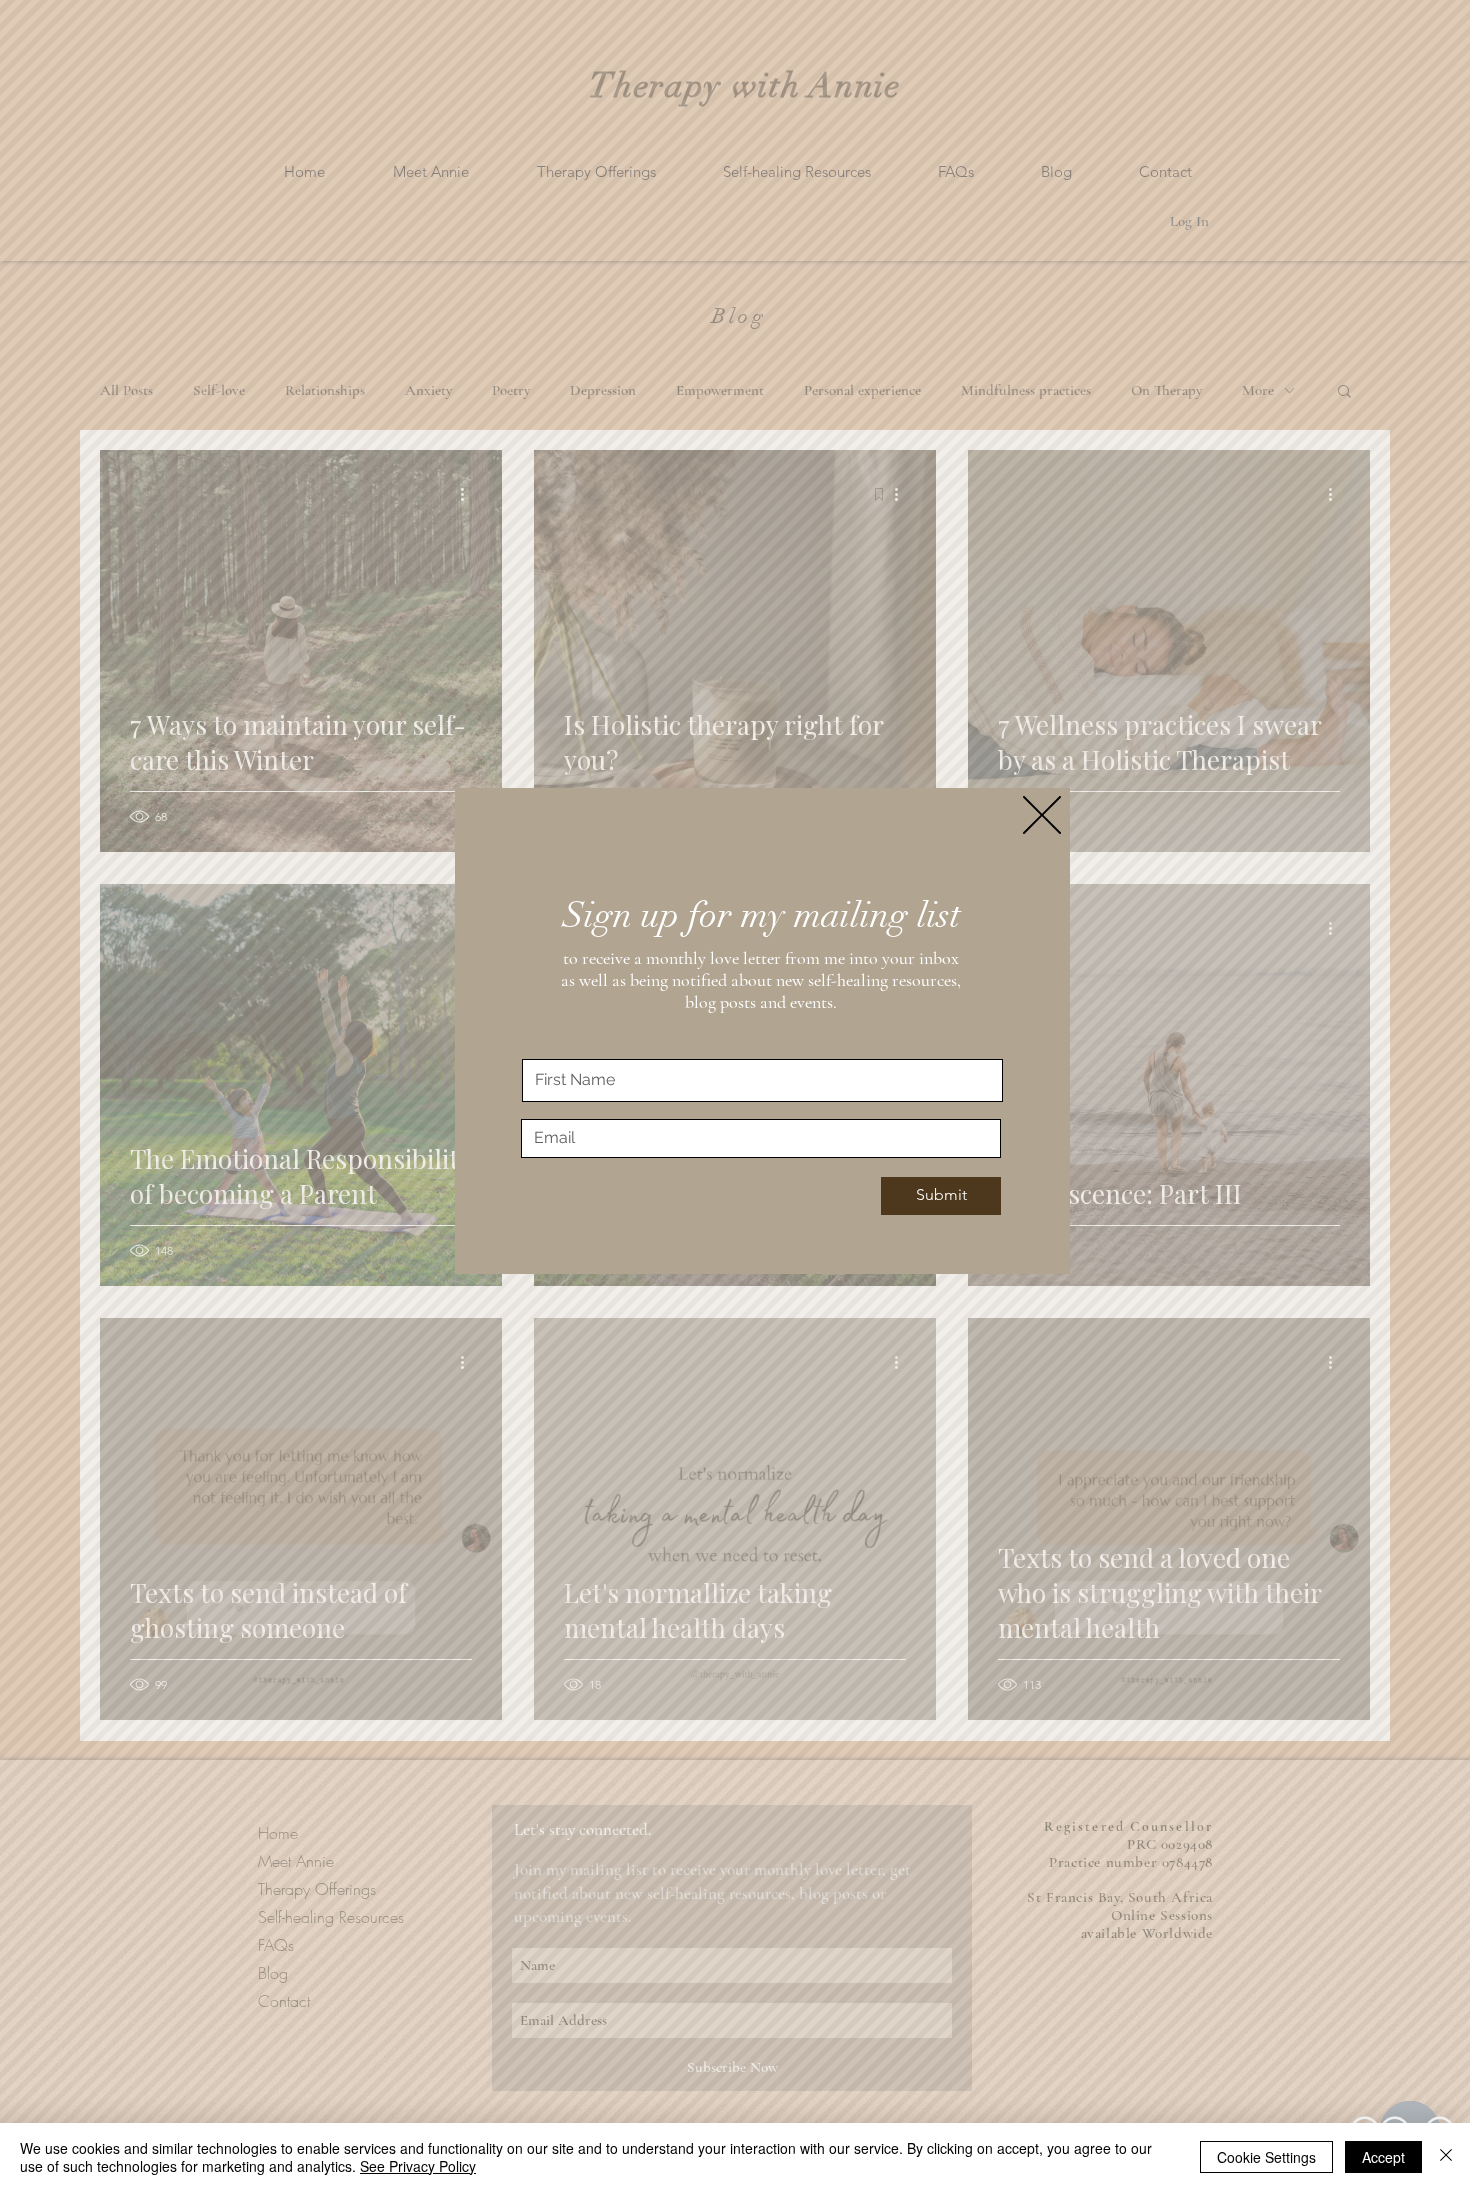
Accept (1383, 2157)
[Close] (1446, 2157)
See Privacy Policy (418, 2166)
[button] (1042, 815)
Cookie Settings (1266, 2157)
